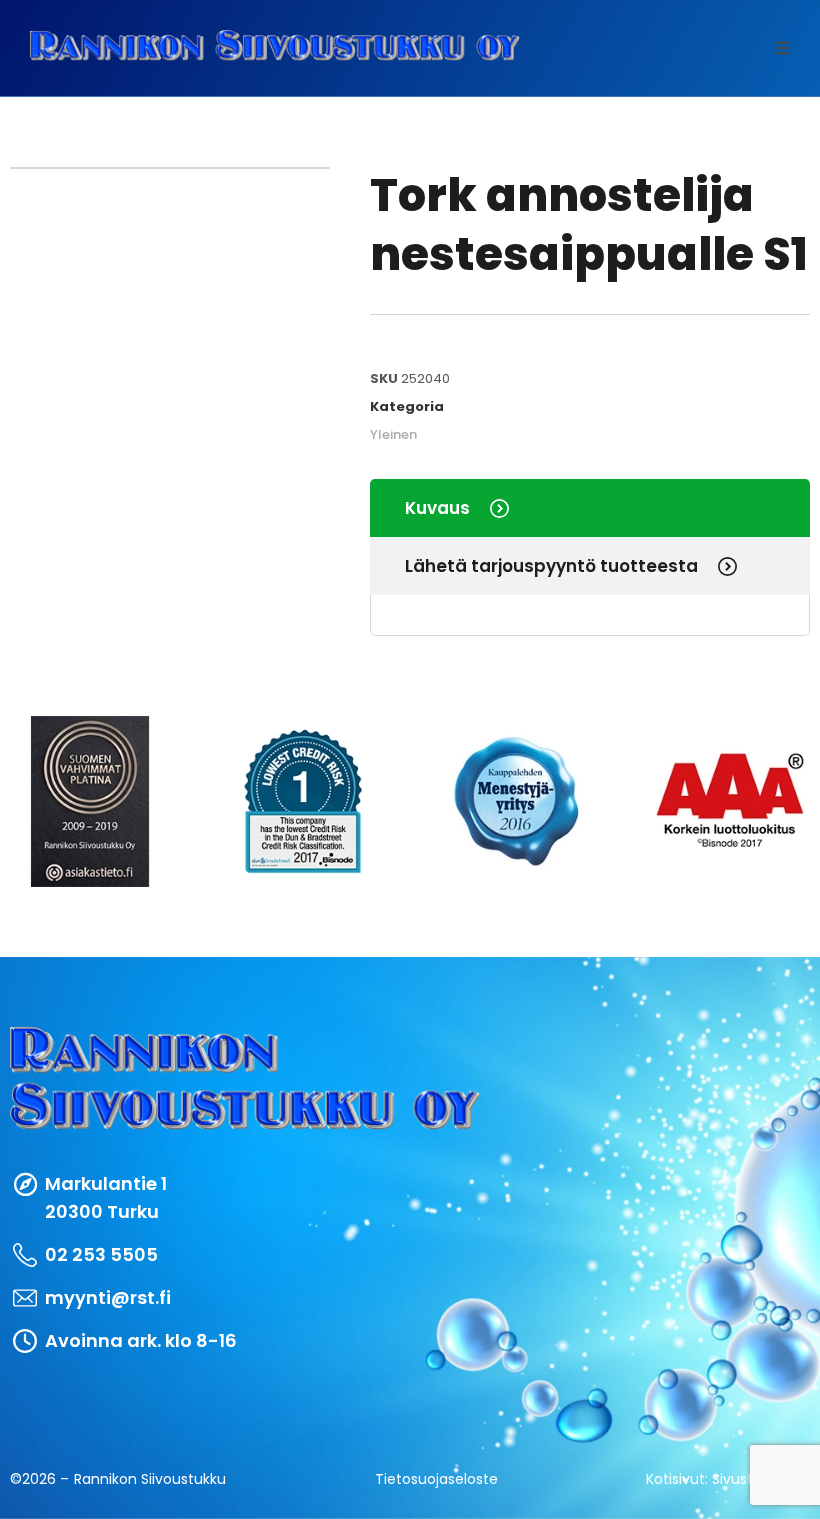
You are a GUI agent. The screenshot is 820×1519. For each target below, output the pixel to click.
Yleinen (393, 434)
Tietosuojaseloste (436, 1479)
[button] (782, 48)
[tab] (590, 508)
